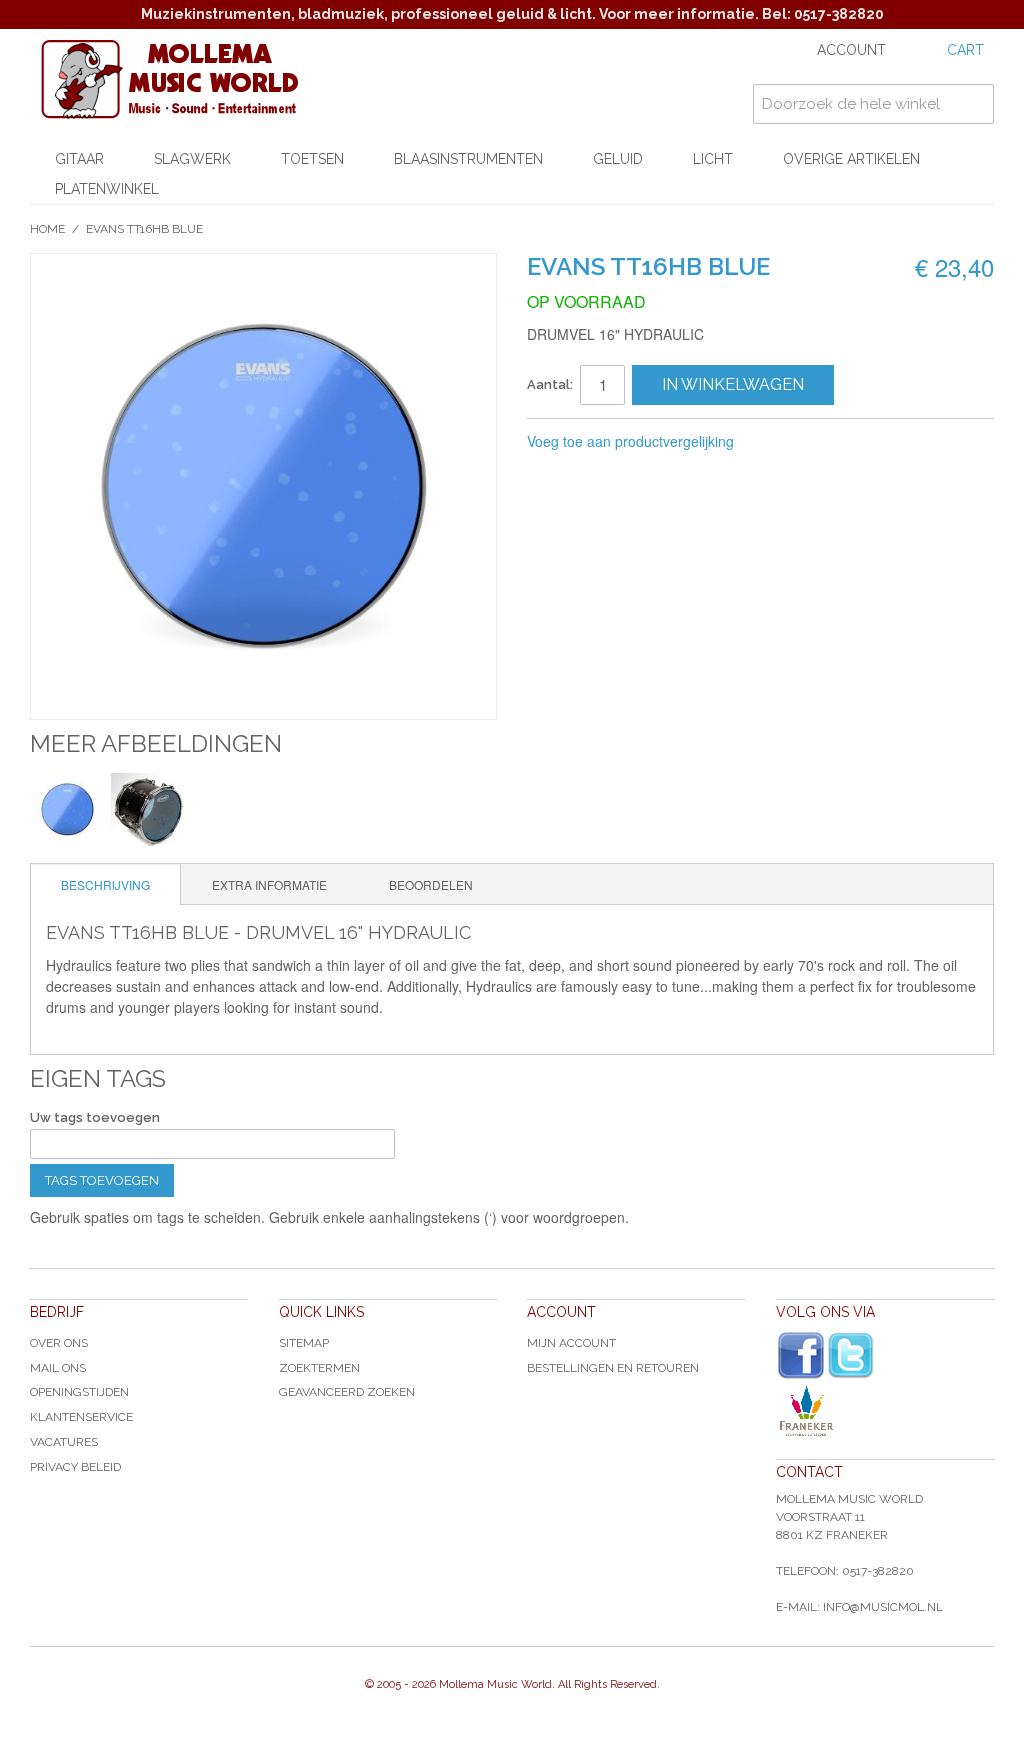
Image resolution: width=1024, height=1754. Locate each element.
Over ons (59, 1343)
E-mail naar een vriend (776, 442)
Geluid (618, 159)
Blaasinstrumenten (468, 159)
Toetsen (312, 159)
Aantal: (550, 384)
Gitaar (79, 159)
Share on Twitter (856, 442)
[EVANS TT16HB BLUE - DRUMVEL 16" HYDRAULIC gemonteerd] (148, 809)
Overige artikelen (851, 159)
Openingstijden (79, 1392)
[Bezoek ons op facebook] (801, 1356)
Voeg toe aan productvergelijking (630, 441)
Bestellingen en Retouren (613, 1368)
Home (47, 229)
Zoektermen (319, 1368)
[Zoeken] (974, 104)
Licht (713, 159)
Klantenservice (81, 1417)
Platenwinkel (107, 189)
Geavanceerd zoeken (347, 1392)
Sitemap (304, 1343)
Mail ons (58, 1368)
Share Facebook (816, 442)
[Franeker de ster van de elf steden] (885, 1411)
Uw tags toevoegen (95, 1117)
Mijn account (571, 1343)
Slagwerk (192, 159)
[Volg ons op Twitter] (851, 1355)
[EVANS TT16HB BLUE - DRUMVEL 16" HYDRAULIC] (67, 809)
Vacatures (64, 1442)
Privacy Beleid (75, 1467)
